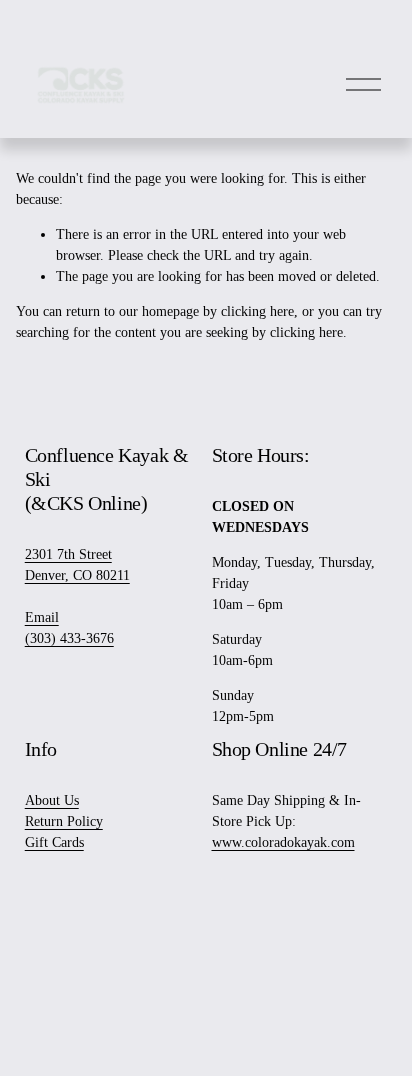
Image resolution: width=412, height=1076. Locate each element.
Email (42, 617)
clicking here (257, 311)
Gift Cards (54, 842)
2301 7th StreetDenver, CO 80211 (77, 565)
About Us (52, 800)
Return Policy (64, 821)
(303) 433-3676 (69, 638)
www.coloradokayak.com (283, 842)
